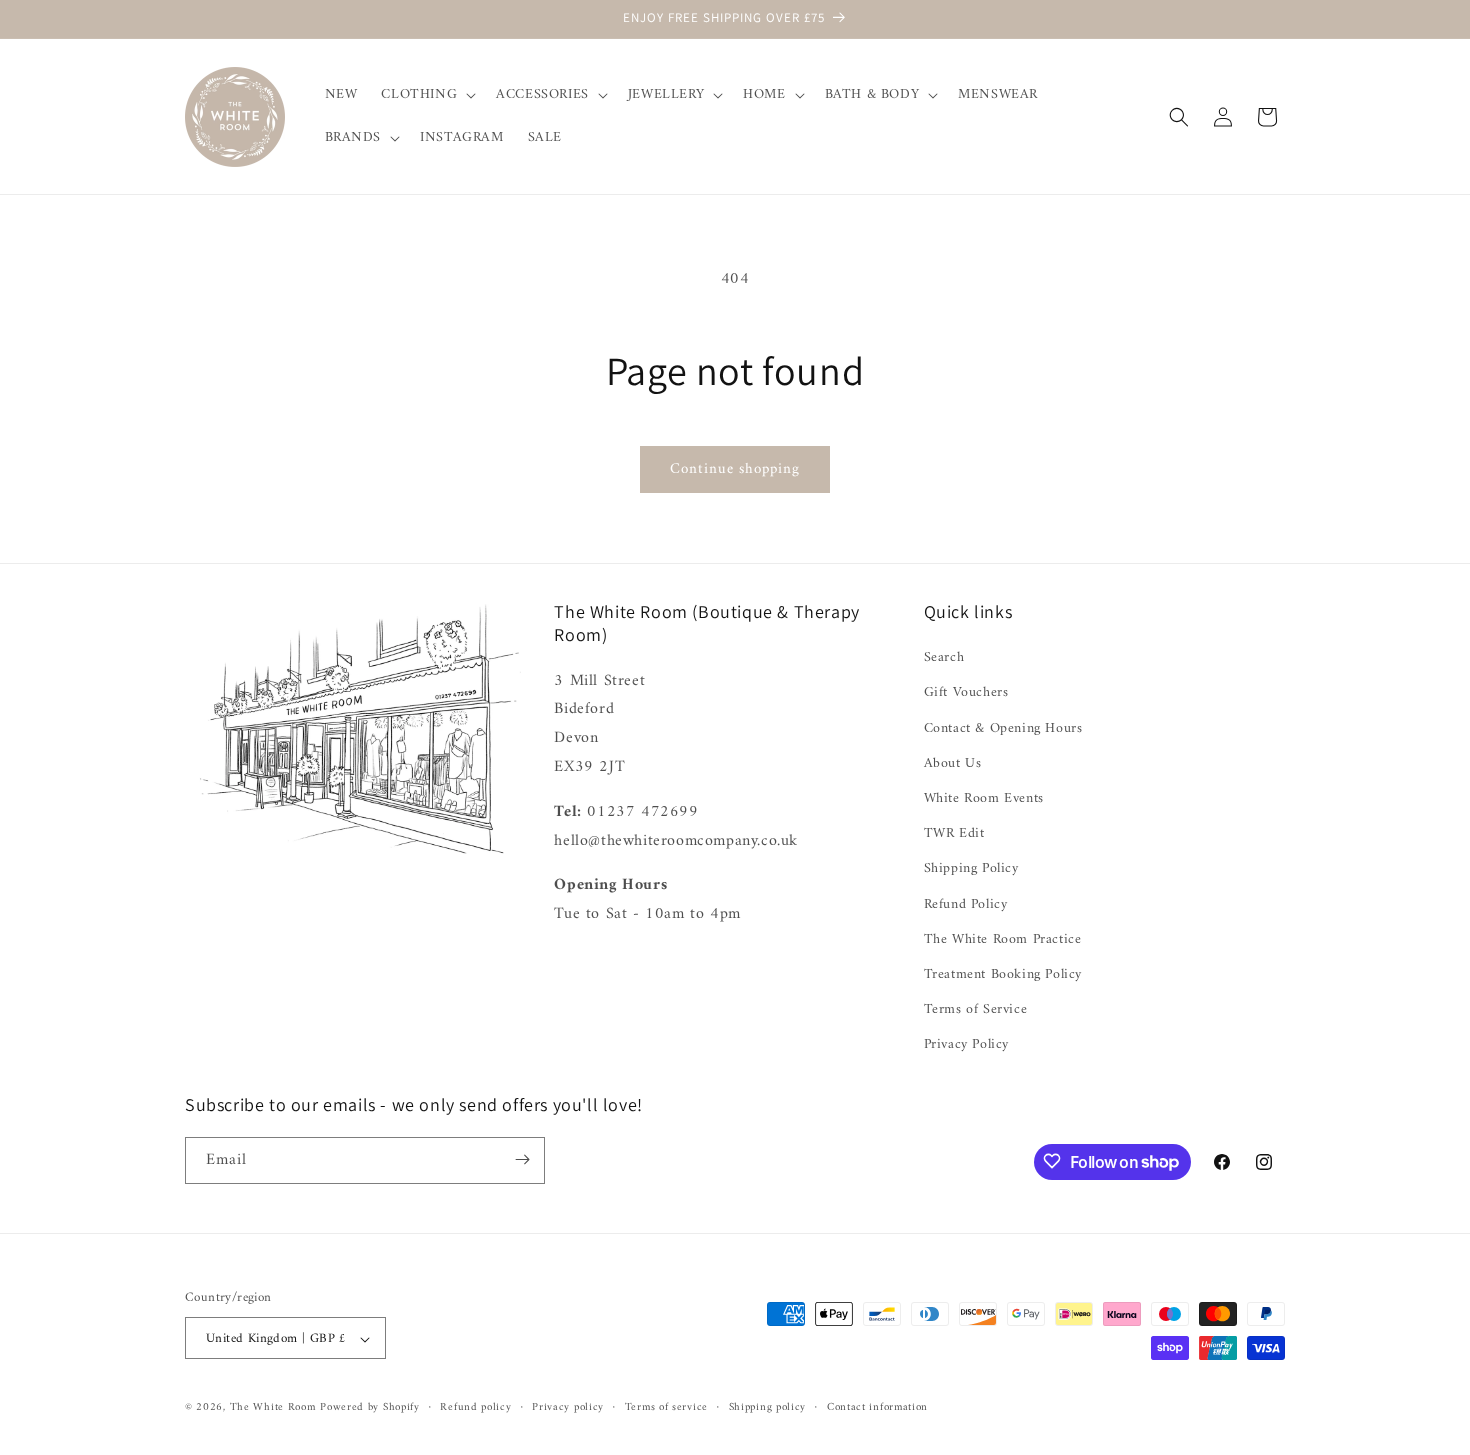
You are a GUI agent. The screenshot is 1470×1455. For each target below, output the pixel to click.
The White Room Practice (1003, 939)
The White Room (273, 1408)
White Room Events (984, 798)
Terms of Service (976, 1009)
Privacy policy (568, 1408)
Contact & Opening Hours (1003, 728)
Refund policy (475, 1408)
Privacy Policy (966, 1045)
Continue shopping (735, 469)
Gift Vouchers (966, 693)
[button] (426, 95)
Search (944, 657)
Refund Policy (966, 904)
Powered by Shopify (370, 1408)
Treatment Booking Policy (1003, 974)
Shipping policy (768, 1408)
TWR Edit (954, 833)
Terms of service (666, 1408)
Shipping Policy (971, 869)
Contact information (877, 1408)
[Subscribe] (522, 1159)
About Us (953, 763)
